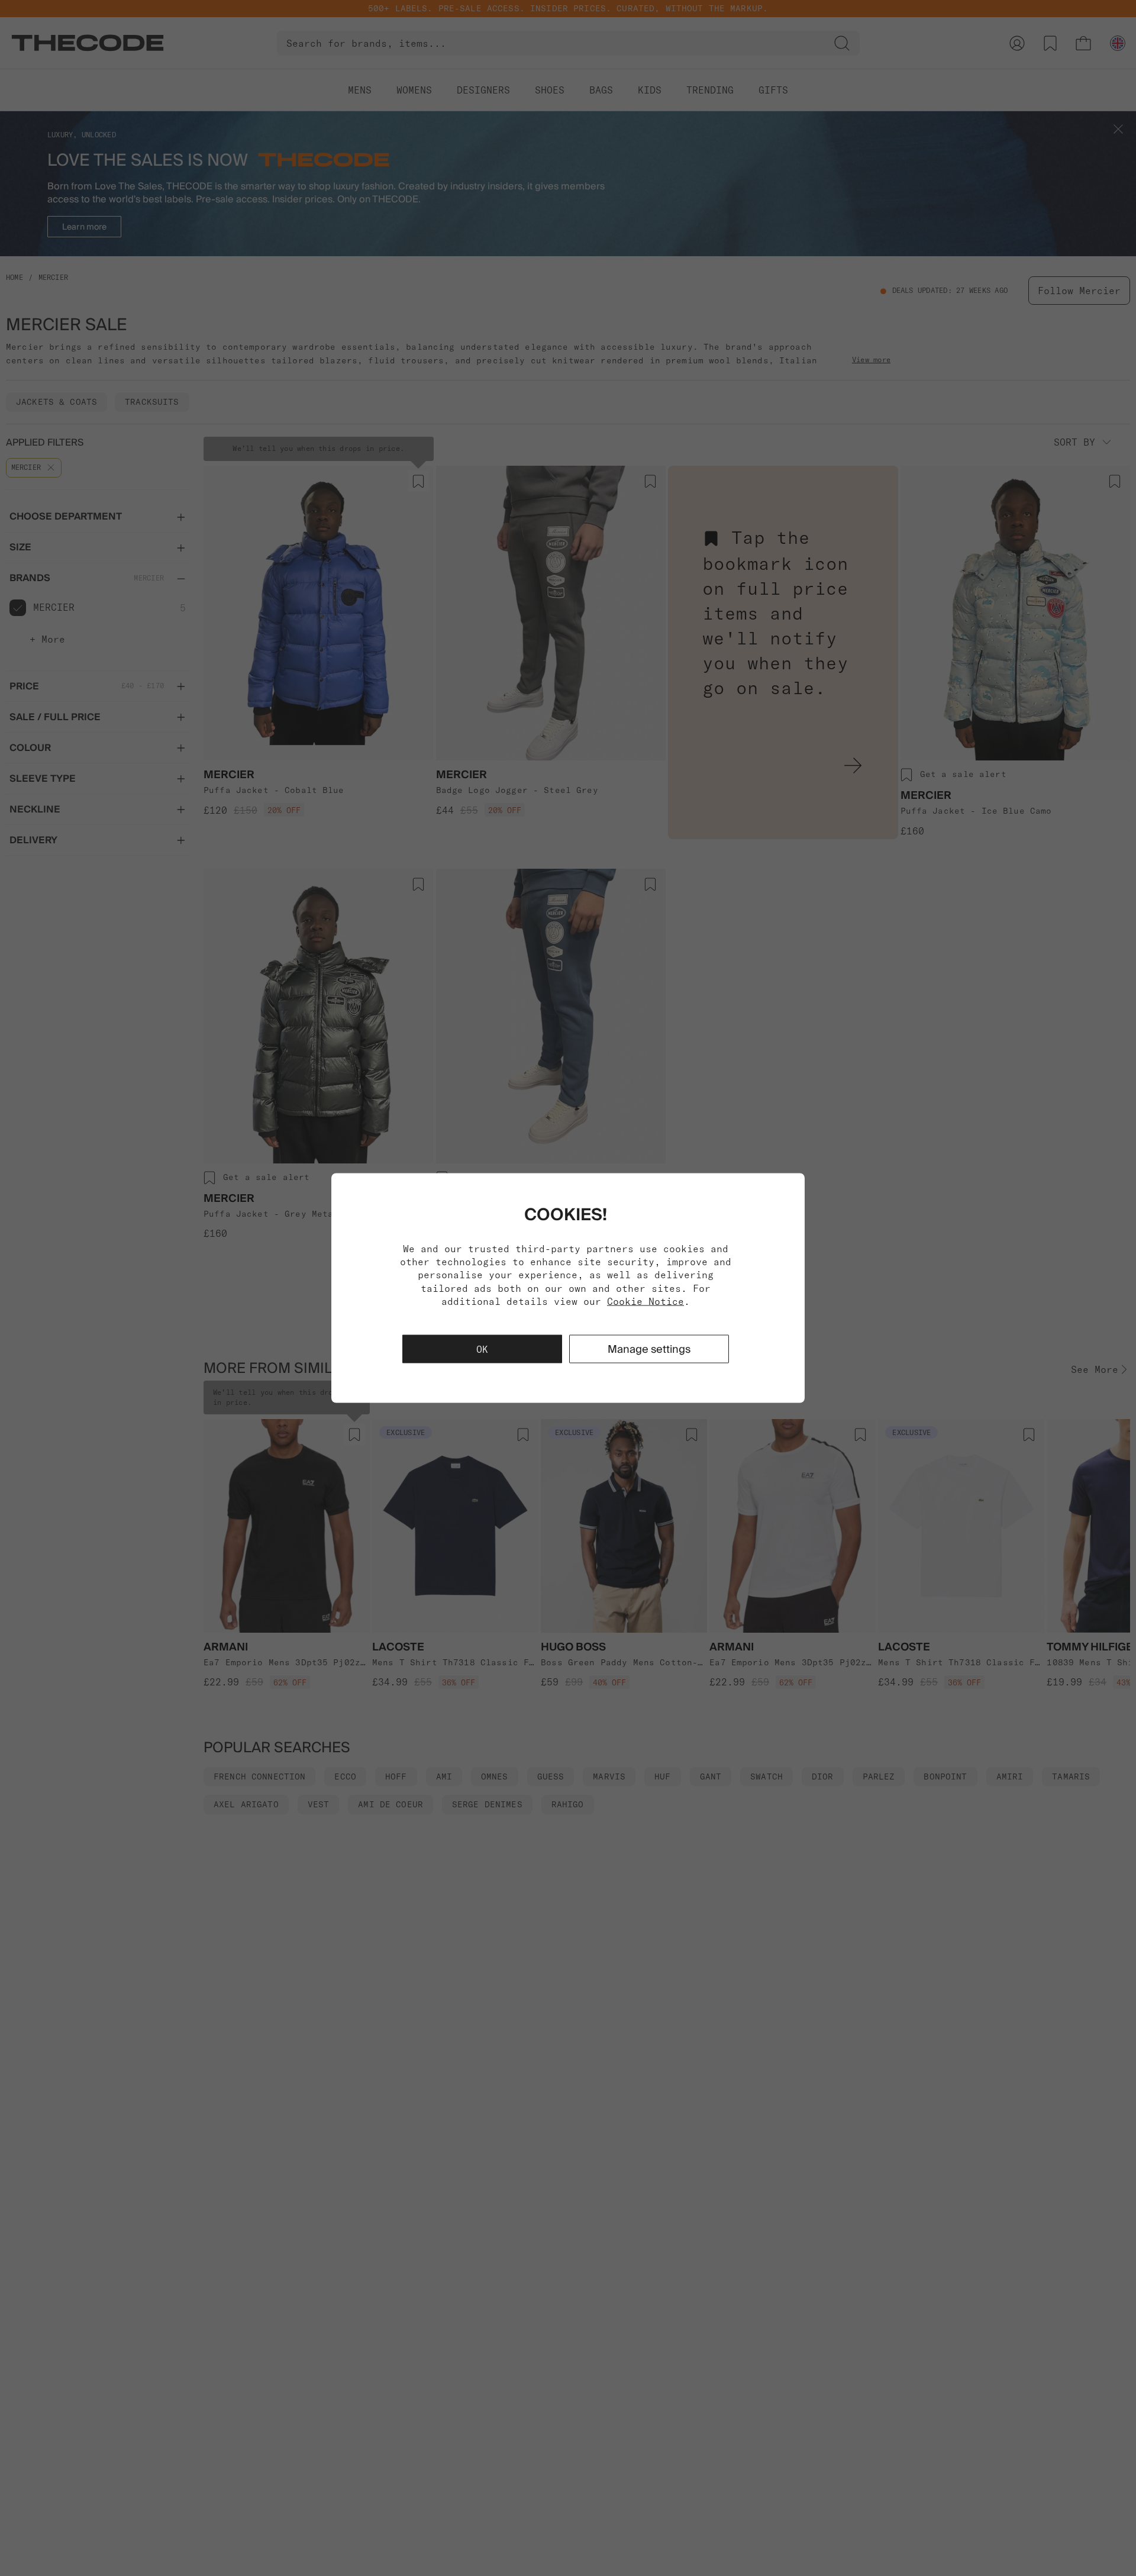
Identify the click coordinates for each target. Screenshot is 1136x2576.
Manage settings (649, 1349)
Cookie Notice (646, 1301)
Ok (482, 1349)
